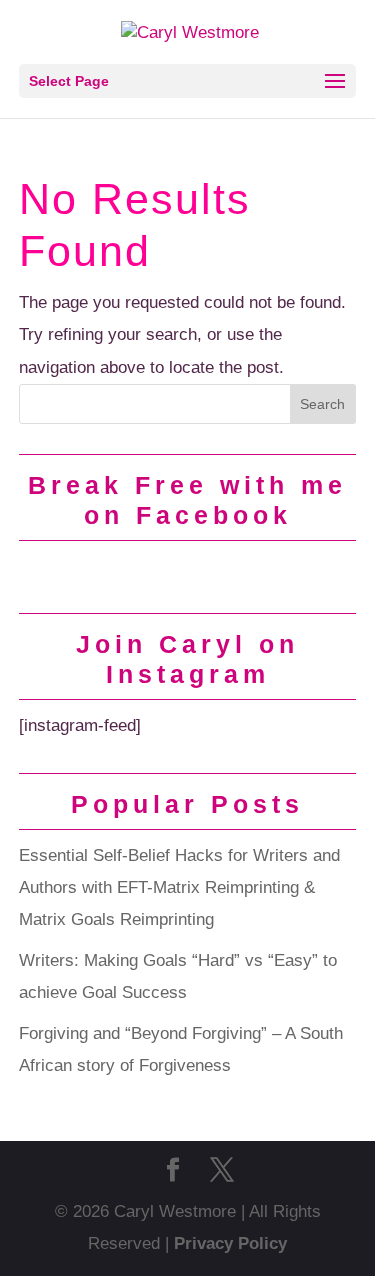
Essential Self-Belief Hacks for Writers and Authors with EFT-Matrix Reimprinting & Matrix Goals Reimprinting (179, 888)
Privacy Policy (230, 1243)
